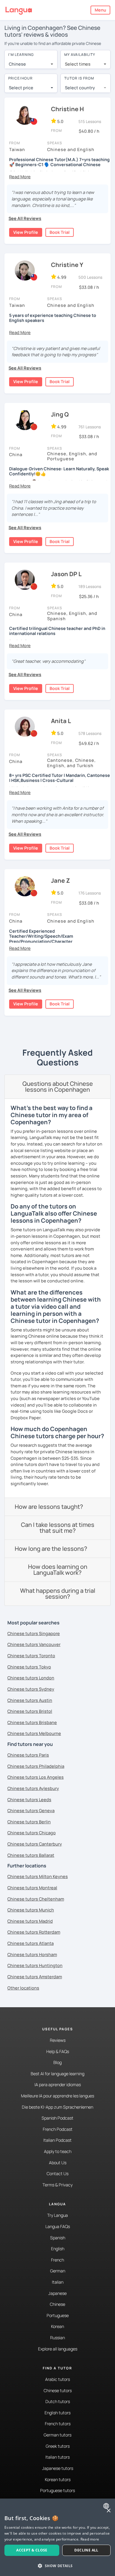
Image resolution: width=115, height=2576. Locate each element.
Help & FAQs (58, 2051)
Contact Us (57, 2174)
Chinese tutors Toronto (31, 1656)
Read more (90, 2539)
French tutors (58, 2424)
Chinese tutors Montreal (32, 1888)
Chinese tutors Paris (28, 1755)
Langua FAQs (58, 2226)
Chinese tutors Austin (30, 1700)
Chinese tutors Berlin (29, 1822)
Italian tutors (57, 2457)
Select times (78, 64)
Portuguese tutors (57, 2490)
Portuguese (58, 2315)
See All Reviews (25, 218)
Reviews (58, 2040)
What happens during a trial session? (58, 1594)
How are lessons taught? (49, 1507)
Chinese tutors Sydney (31, 1689)
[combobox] (31, 64)
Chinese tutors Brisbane (32, 1722)
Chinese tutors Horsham (32, 1954)
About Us (58, 2163)
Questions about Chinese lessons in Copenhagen (58, 1087)
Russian (57, 2338)
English (58, 2249)
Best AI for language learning (57, 2074)
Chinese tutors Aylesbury (33, 1788)
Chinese (57, 2304)
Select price (21, 88)
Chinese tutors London (31, 1678)
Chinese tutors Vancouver (34, 1644)
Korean (57, 2326)
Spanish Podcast (57, 2118)
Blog (57, 2062)
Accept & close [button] (32, 2550)
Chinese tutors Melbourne (34, 1733)
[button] (20, 177)
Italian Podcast (57, 2140)
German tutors (57, 2435)
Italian (58, 2282)
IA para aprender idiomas (58, 2085)
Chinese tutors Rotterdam (34, 1932)
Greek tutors (58, 2446)
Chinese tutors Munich (31, 1910)
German (58, 2271)
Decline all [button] (86, 2550)
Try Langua (57, 2215)
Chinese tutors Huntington (35, 1965)
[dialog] (57, 2537)
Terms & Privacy (57, 2185)
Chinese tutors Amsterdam (35, 1977)
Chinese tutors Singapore (34, 1633)
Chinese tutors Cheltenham (36, 1899)
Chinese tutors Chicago (32, 1833)
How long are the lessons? (51, 1549)
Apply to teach (58, 2151)
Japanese (57, 2293)
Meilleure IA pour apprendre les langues (57, 2096)
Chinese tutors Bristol (30, 1711)
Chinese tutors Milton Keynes (38, 1876)
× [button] (108, 2511)
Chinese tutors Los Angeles (36, 1777)
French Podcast (58, 2129)
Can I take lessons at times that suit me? (58, 1528)
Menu (100, 10)
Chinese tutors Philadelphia (36, 1766)
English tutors (57, 2413)
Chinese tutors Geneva (31, 1811)
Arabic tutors (57, 2379)
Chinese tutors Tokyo (29, 1667)
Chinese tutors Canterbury (35, 1844)
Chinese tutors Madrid (30, 1921)
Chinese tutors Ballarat (31, 1855)
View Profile (26, 232)
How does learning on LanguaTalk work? (58, 1570)
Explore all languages (58, 2349)
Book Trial (60, 232)
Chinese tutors (58, 2391)
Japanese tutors (58, 2468)
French (57, 2260)
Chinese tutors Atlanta (31, 1943)
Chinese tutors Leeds (29, 1800)
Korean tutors (58, 2479)
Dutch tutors (58, 2401)
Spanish (58, 2238)
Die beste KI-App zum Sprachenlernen (57, 2107)
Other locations (23, 1988)
